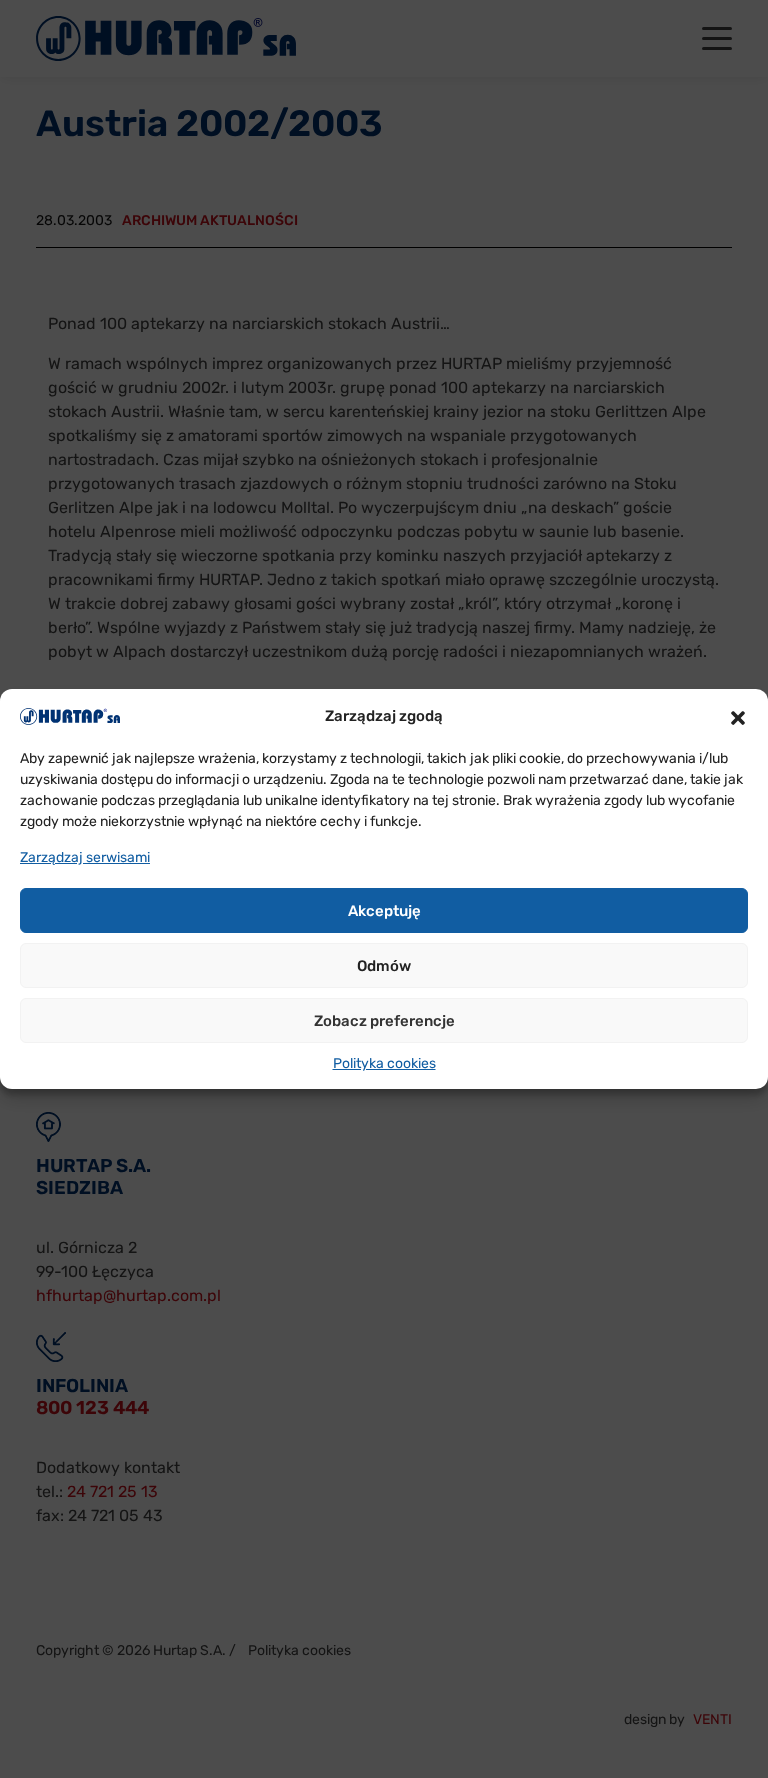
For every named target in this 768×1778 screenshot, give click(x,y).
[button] (738, 716)
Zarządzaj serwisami (85, 857)
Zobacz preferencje (384, 1021)
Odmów (384, 966)
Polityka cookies (384, 1063)
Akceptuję (384, 911)
